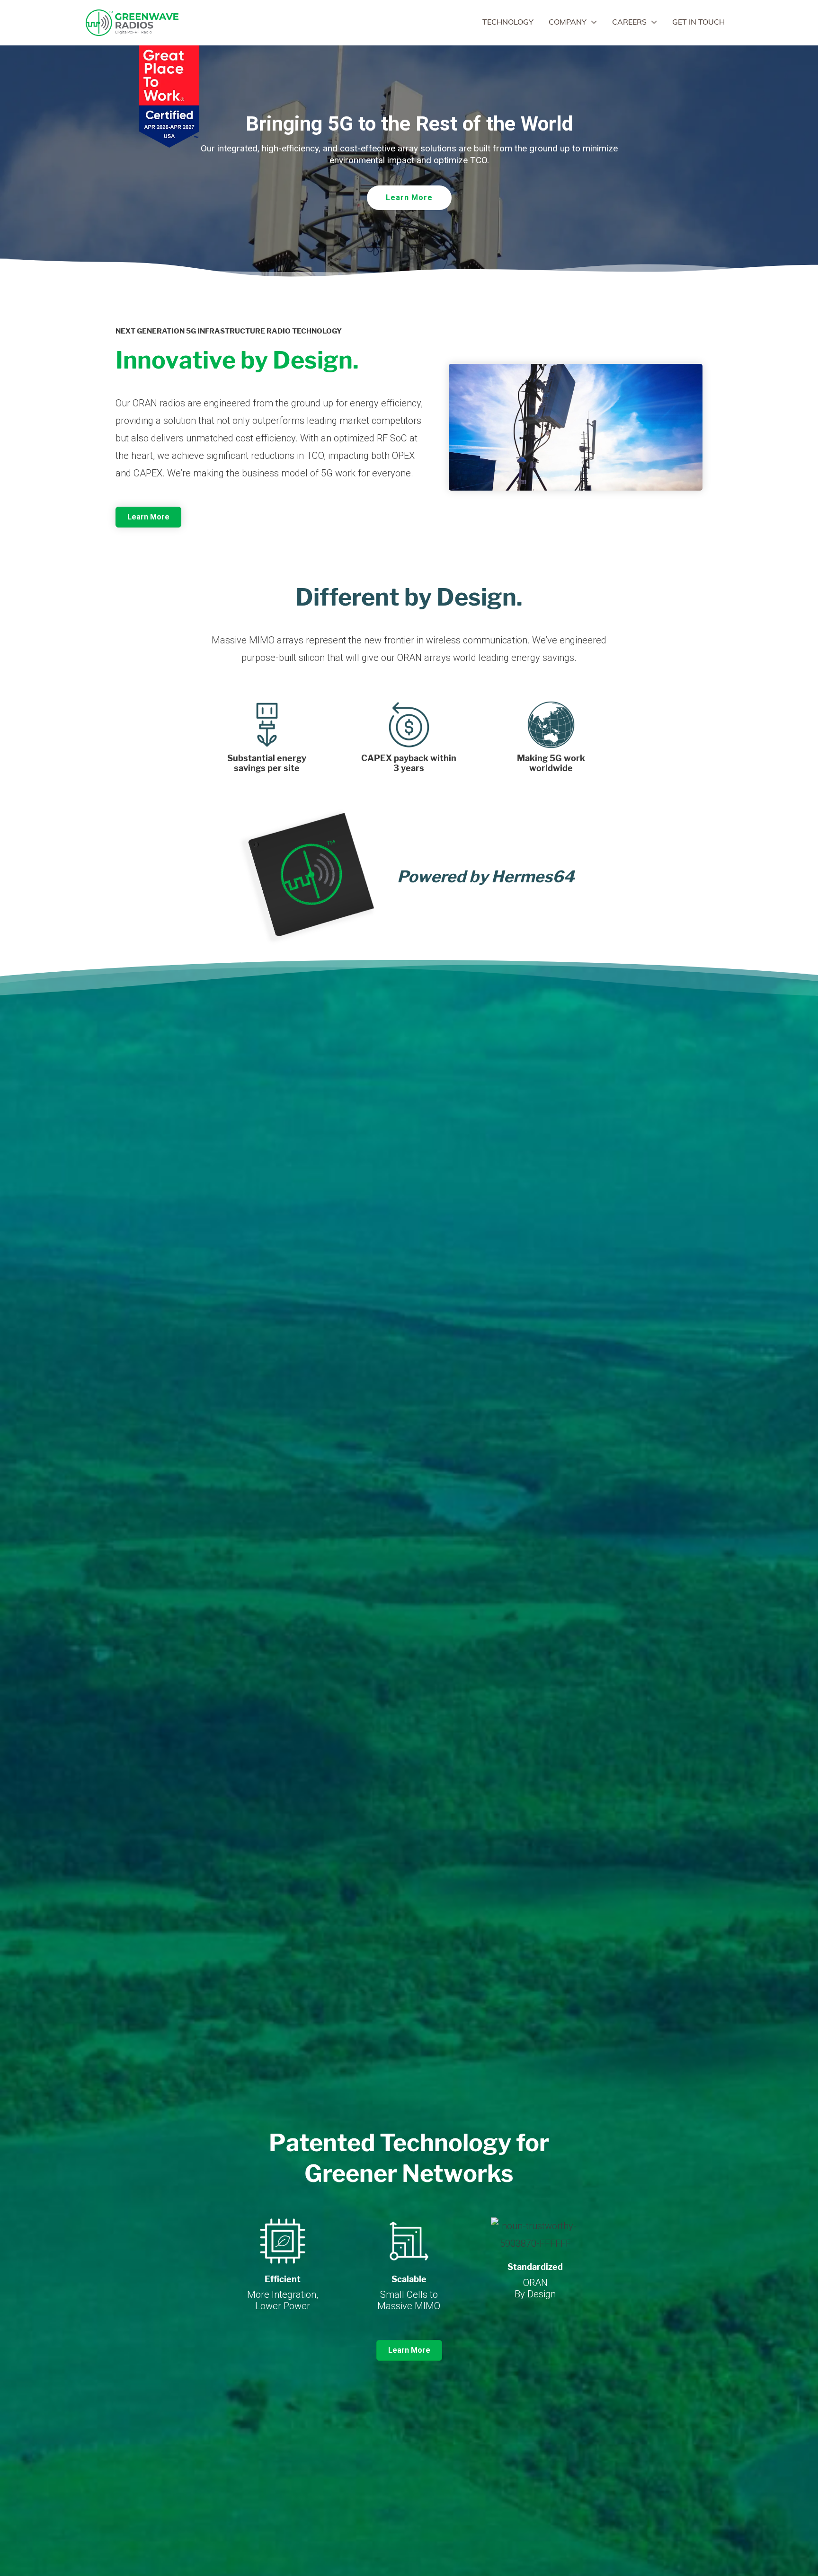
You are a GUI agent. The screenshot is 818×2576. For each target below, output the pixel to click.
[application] (592, 23)
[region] (409, 164)
